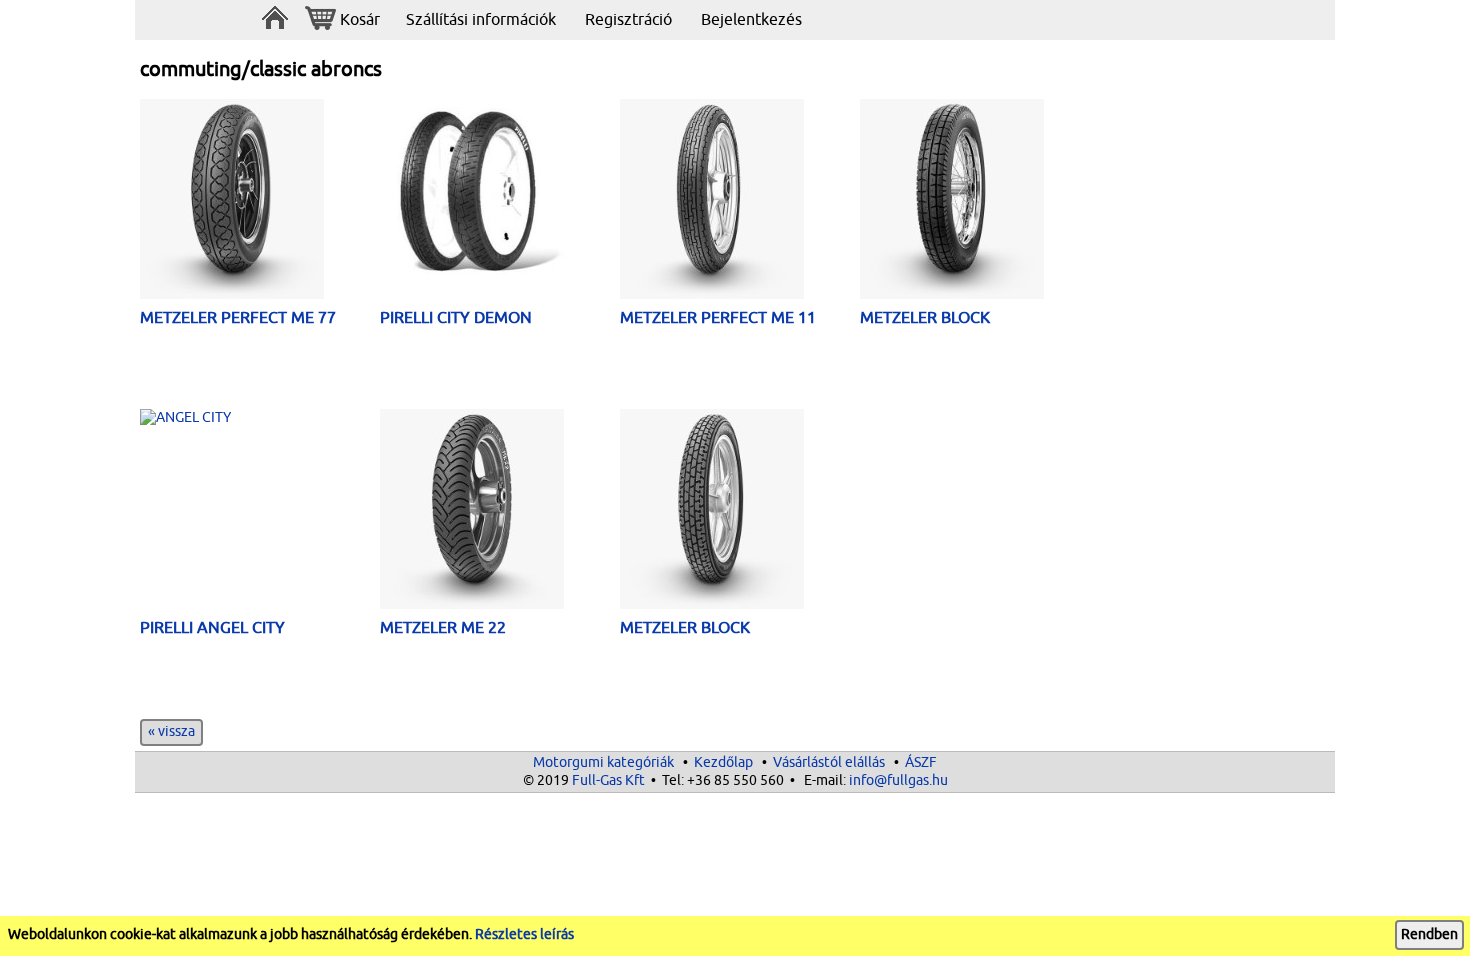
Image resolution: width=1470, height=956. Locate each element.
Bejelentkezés (751, 20)
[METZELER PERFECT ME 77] (260, 201)
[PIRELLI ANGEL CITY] (260, 418)
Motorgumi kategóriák (603, 762)
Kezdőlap (723, 762)
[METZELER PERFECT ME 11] (740, 201)
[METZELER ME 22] (500, 511)
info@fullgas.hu (898, 780)
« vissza (171, 731)
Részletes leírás (524, 934)
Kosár (360, 20)
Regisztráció (628, 20)
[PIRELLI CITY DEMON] (500, 192)
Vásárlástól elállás (829, 762)
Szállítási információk (481, 20)
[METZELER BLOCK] (980, 201)
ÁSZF (921, 762)
